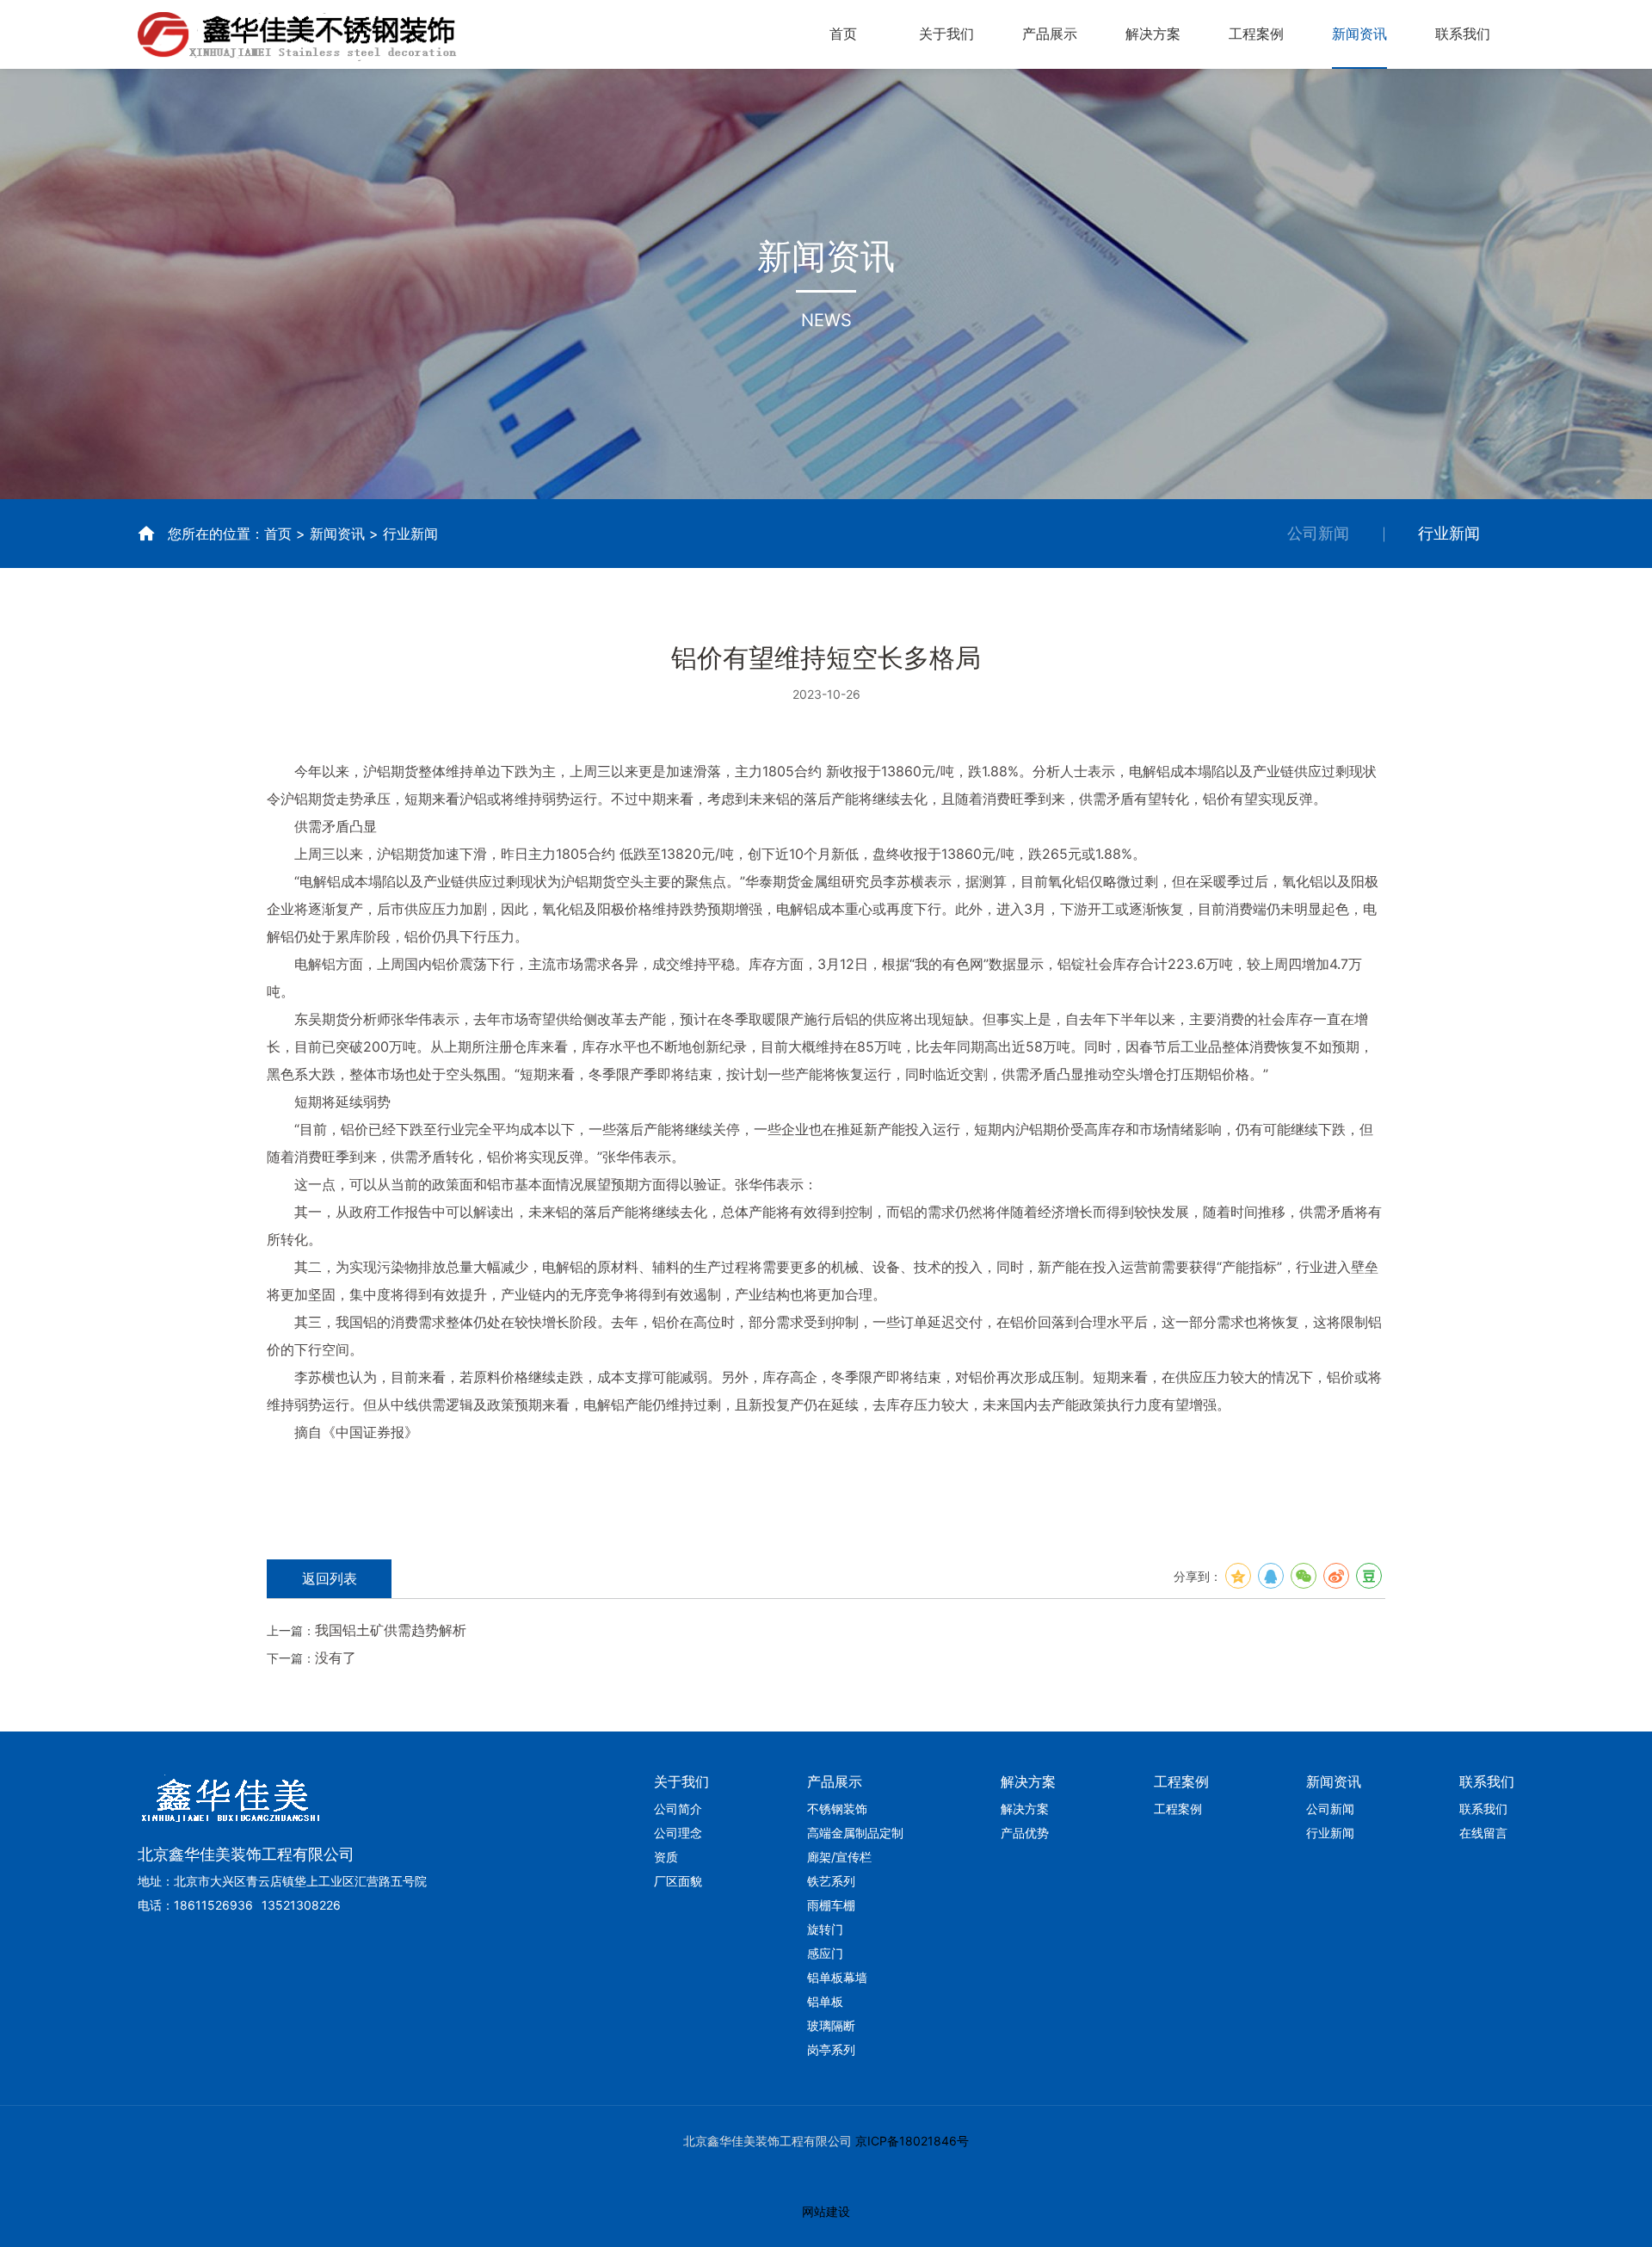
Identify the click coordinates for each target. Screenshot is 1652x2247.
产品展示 (1050, 34)
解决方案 (1153, 34)
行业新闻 (1449, 533)
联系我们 (1463, 34)
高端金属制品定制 (855, 1833)
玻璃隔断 (831, 2025)
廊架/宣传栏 (839, 1857)
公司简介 (678, 1809)
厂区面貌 (678, 1881)
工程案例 (1256, 34)
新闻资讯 (1359, 34)
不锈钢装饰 (837, 1809)
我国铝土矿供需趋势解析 (391, 1630)
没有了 (336, 1657)
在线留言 (1483, 1833)
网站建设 (826, 2211)
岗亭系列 (831, 2049)
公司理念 (678, 1833)
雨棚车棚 (831, 1905)
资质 (666, 1857)
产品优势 (1025, 1833)
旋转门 (825, 1929)
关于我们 (946, 34)
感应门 (825, 1953)
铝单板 (825, 2001)
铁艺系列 (831, 1881)
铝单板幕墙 (837, 1977)
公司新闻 (1318, 533)
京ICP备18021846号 (910, 2141)
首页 (843, 34)
